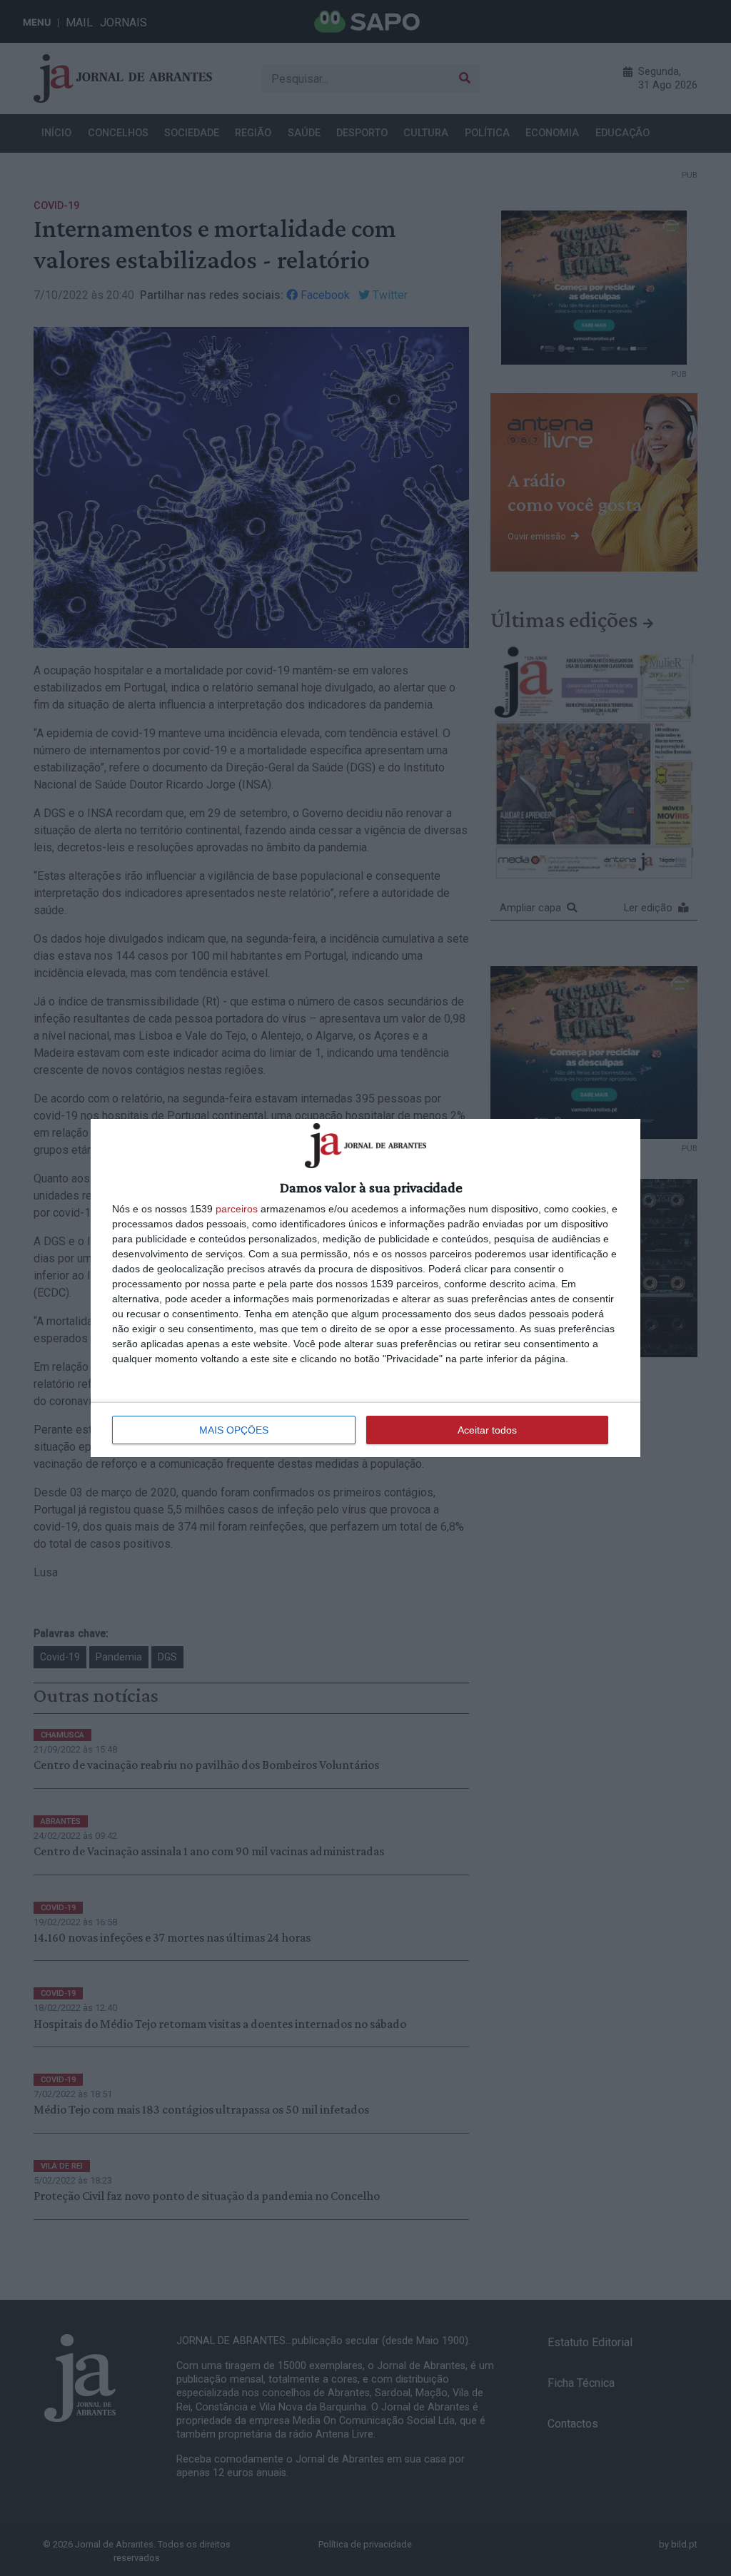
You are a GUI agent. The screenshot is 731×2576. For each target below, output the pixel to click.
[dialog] (365, 1288)
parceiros (237, 1209)
